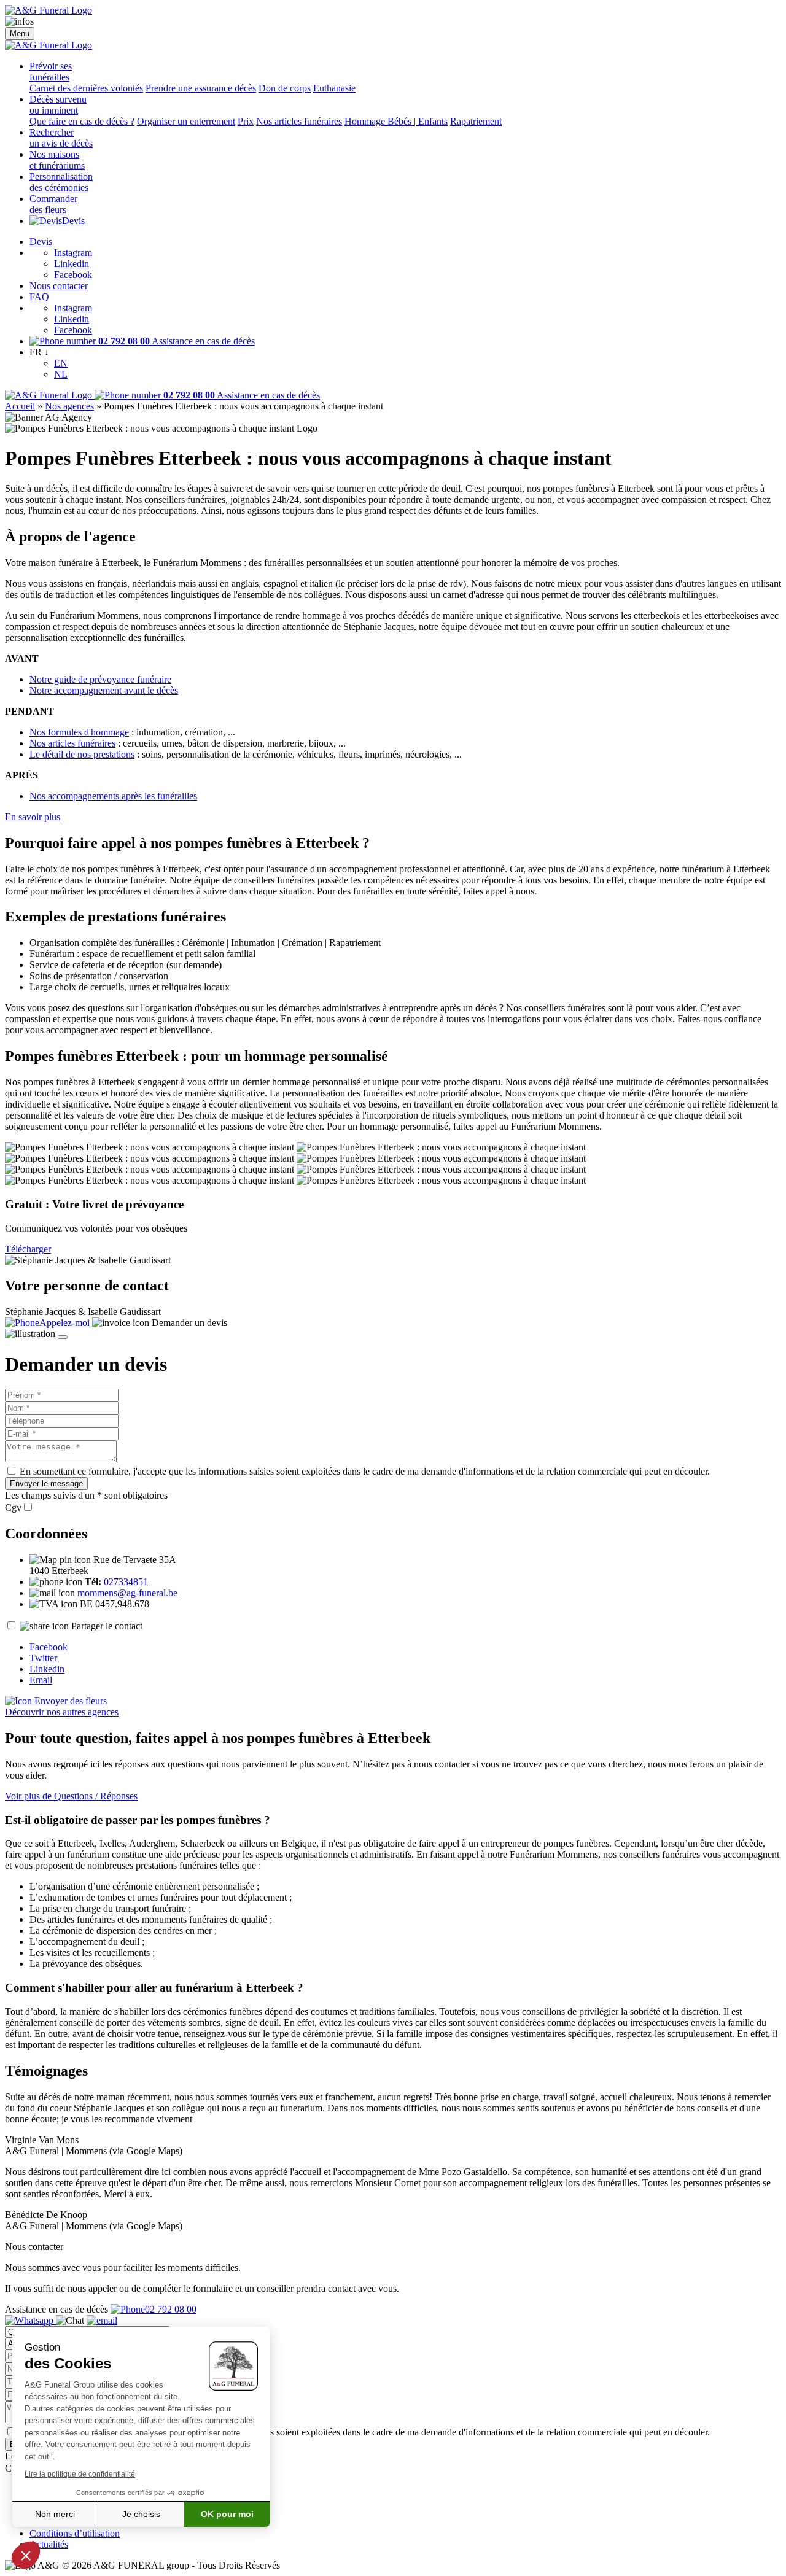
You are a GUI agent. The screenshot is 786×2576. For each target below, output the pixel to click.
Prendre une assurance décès (201, 88)
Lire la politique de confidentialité (80, 2474)
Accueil (20, 406)
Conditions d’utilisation (75, 2533)
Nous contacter (59, 286)
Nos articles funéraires (299, 121)
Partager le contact (107, 1626)
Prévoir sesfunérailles (51, 72)
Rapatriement (476, 121)
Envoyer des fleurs (69, 1701)
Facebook (73, 275)
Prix (246, 121)
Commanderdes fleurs (53, 204)
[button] (26, 2555)
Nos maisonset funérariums (57, 160)
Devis (73, 221)
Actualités (49, 2544)
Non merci (55, 2514)
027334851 (126, 1582)
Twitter (43, 1658)
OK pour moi (227, 2514)
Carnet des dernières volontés (86, 88)
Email (41, 1680)
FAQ (39, 297)
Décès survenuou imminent (58, 105)
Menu (20, 33)
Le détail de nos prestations (82, 754)
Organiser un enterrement (186, 121)
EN (61, 363)
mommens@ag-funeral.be (127, 1593)
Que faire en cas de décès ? (82, 121)
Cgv (13, 1507)
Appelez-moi (64, 1323)
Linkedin (72, 264)
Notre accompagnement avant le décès (104, 690)
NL (61, 374)
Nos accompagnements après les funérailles (113, 796)
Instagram (73, 253)
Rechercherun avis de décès (61, 138)
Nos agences (69, 406)
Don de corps (285, 88)
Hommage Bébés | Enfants (396, 121)
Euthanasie (334, 88)
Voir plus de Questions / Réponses (71, 1796)
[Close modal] (63, 1337)
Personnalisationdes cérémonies (61, 182)
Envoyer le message (46, 1484)
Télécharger (28, 1249)
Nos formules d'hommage (79, 732)
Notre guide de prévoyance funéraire (100, 679)
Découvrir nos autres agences (62, 1712)
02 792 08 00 (171, 2309)
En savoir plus (33, 817)
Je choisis (141, 2514)
